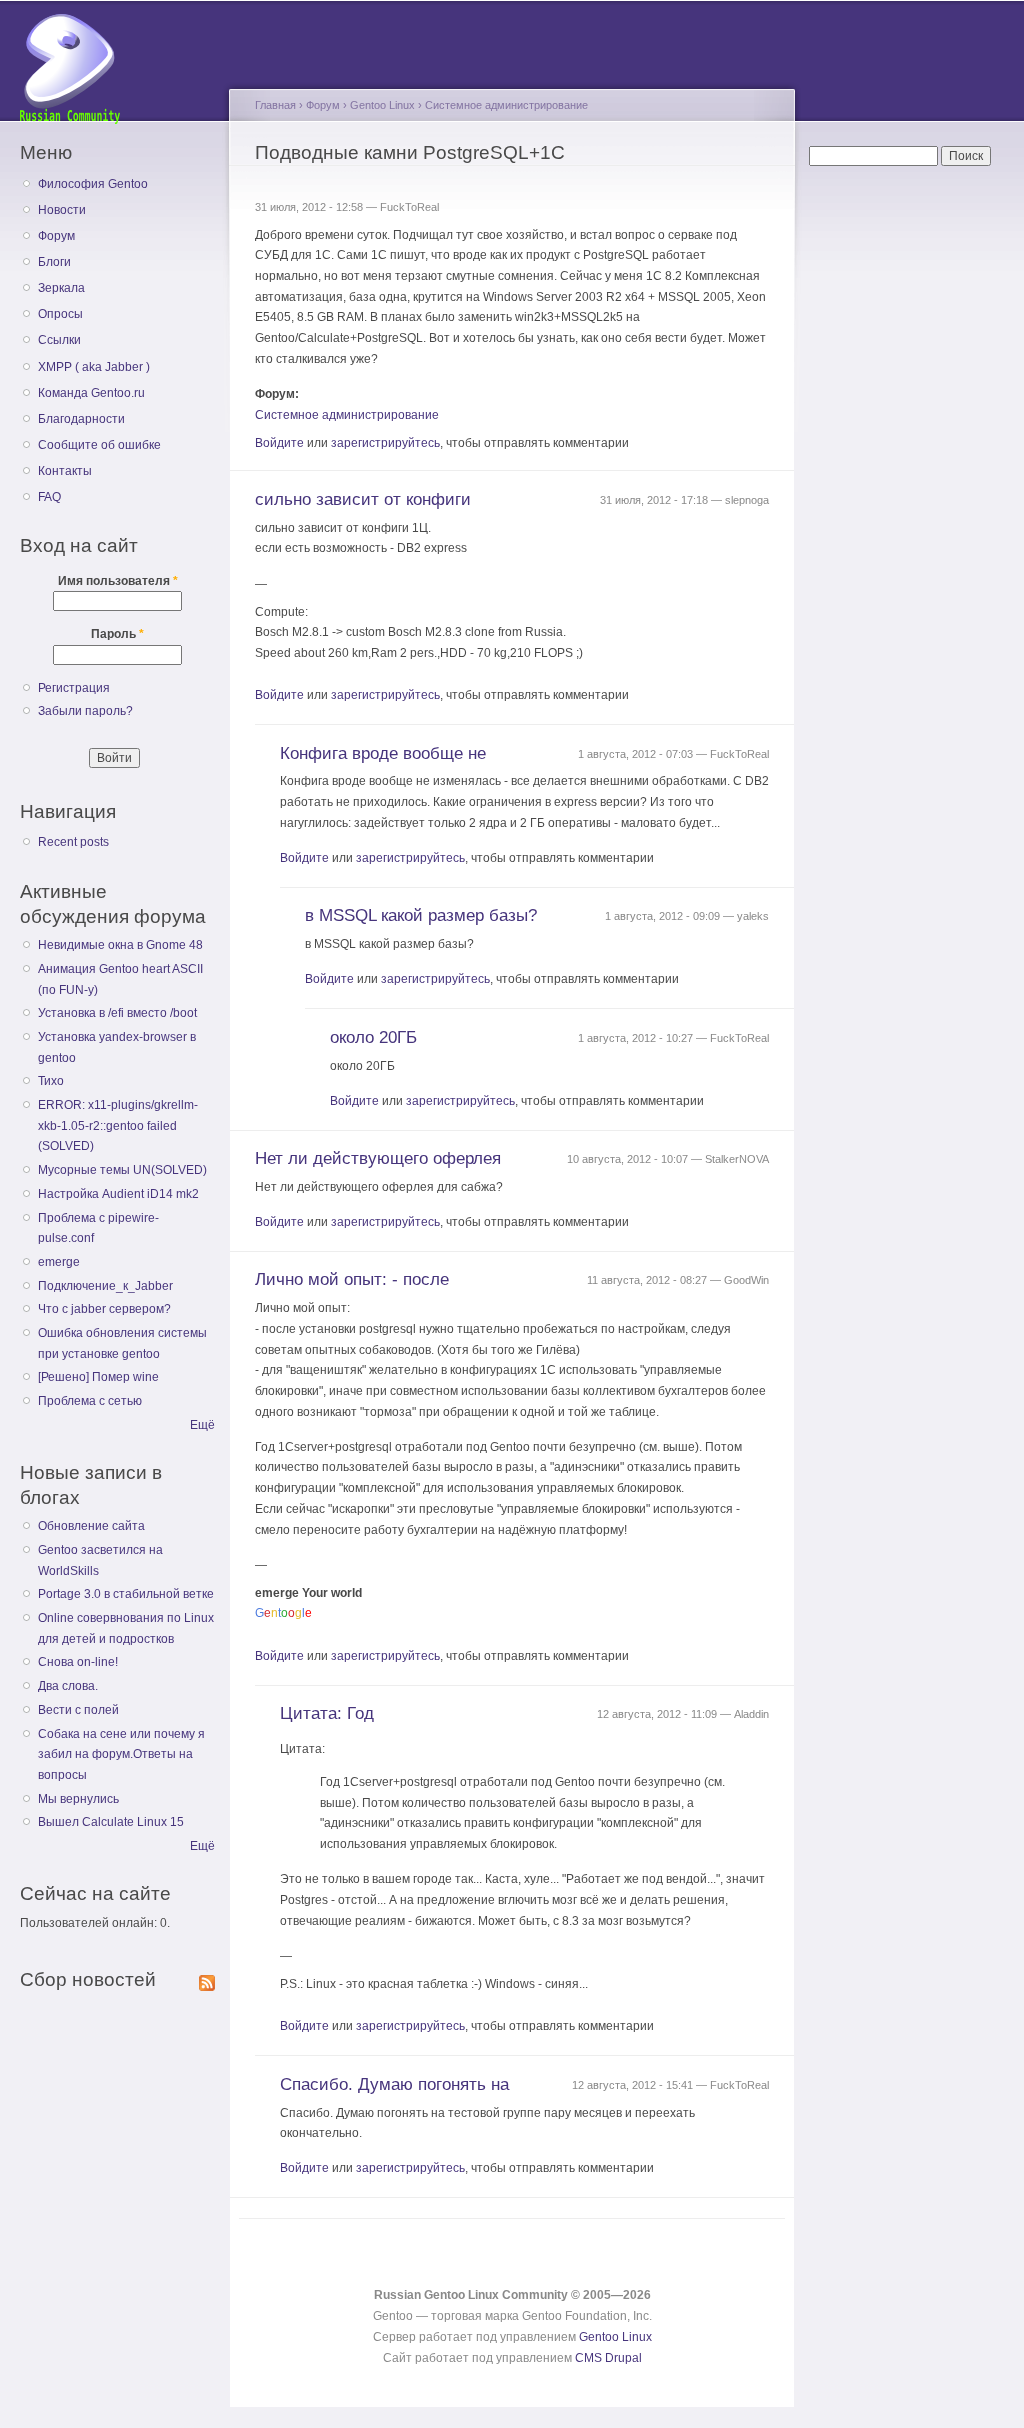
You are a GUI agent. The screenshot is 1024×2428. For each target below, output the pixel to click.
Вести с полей (78, 1710)
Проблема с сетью (90, 1401)
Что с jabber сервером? (104, 1309)
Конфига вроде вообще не (383, 753)
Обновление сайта (91, 1526)
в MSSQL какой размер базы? (421, 915)
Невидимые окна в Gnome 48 (120, 945)
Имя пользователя (118, 581)
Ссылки (59, 340)
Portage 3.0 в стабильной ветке (126, 1594)
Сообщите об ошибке (99, 445)
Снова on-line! (78, 1662)
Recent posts (73, 842)
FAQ (49, 497)
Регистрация (74, 688)
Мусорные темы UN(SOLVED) (122, 1170)
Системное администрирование (506, 105)
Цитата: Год (327, 1713)
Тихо (51, 1081)
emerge (59, 1262)
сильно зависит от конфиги (363, 499)
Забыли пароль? (85, 711)
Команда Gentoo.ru (91, 393)
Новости (62, 210)
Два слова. (68, 1686)
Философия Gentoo (93, 184)
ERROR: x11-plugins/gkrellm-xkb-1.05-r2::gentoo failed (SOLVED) (118, 1125)
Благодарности (81, 419)
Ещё (202, 1425)
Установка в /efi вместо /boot (117, 1013)
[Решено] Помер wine (98, 1377)
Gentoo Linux (382, 105)
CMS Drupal (608, 2358)
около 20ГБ (373, 1037)
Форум (56, 236)
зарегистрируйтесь (385, 443)
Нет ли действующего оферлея (378, 1158)
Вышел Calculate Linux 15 (111, 1822)
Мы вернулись (78, 1799)
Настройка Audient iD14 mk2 (118, 1194)
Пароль (117, 634)
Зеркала (61, 288)
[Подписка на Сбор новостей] (207, 1979)
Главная (275, 105)
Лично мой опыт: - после (352, 1279)
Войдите (279, 443)
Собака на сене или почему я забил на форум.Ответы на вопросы (121, 1754)
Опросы (60, 314)
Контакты (65, 471)
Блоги (54, 262)
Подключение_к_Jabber (105, 1286)
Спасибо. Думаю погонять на (394, 2084)
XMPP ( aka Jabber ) (94, 367)
